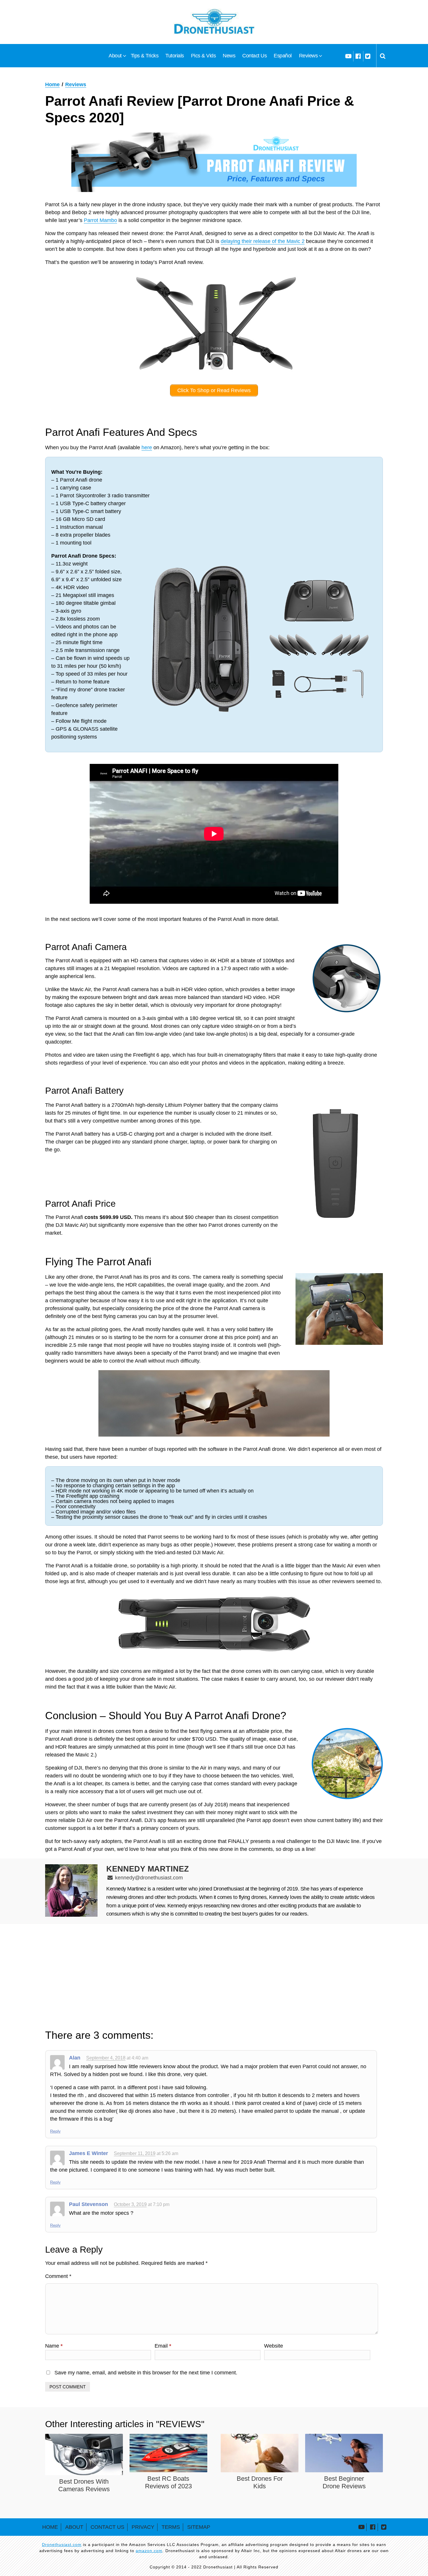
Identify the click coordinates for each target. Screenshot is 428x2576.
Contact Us (254, 56)
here (147, 447)
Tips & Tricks (145, 56)
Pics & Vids (204, 56)
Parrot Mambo (100, 220)
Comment (58, 2276)
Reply (55, 2131)
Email (163, 2346)
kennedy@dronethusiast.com (149, 1878)
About (115, 56)
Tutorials (175, 56)
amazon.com (149, 2551)
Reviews (308, 56)
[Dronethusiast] (214, 22)
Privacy (143, 2527)
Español (283, 56)
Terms (171, 2527)
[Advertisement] (214, 1976)
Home (50, 2527)
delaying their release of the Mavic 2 (263, 241)
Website (274, 2346)
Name (54, 2346)
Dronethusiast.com (62, 2545)
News (229, 56)
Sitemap (199, 2527)
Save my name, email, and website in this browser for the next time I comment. (146, 2373)
